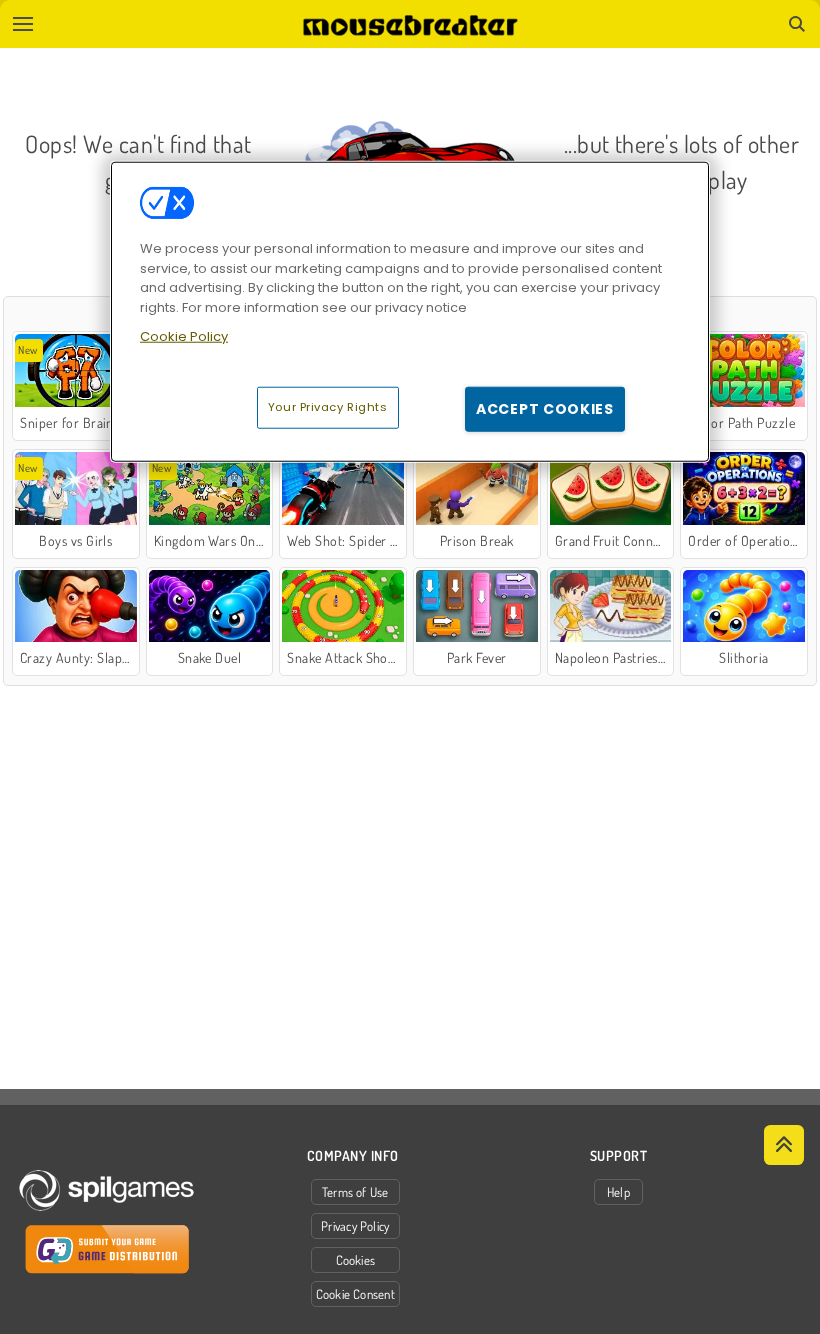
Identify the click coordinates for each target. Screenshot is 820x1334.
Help (618, 1192)
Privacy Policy (355, 1226)
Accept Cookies (545, 408)
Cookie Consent (355, 1294)
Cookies (356, 1260)
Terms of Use (355, 1192)
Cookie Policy (184, 336)
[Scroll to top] (784, 1145)
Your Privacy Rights (328, 406)
